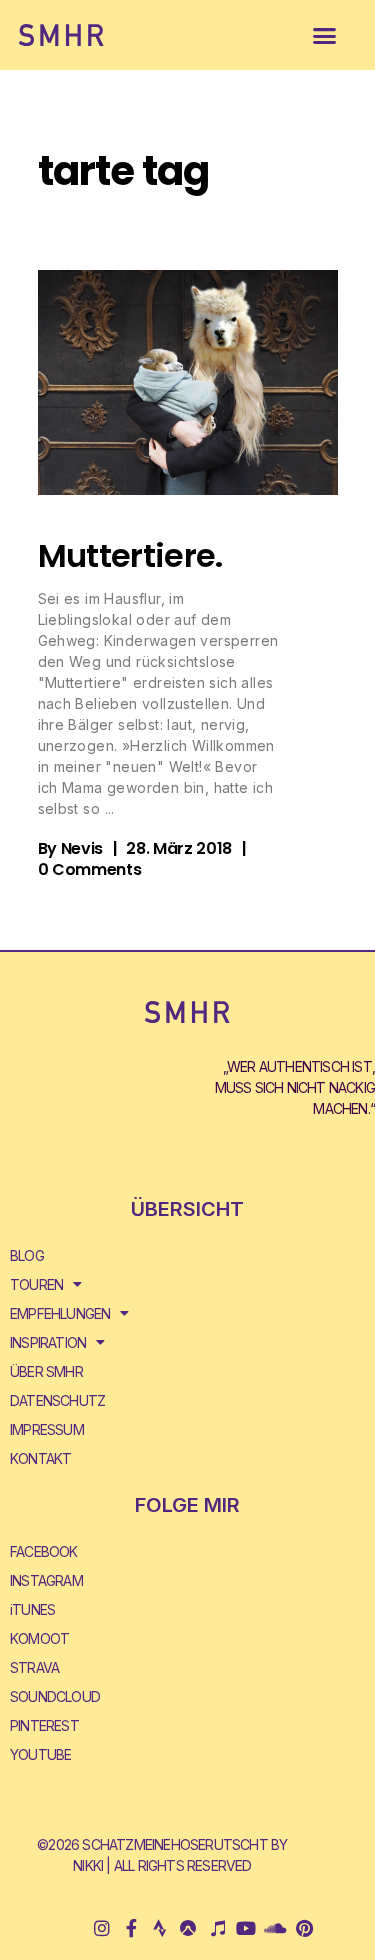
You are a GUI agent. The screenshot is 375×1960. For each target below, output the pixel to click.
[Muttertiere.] (188, 382)
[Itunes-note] (217, 1928)
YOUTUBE (40, 1754)
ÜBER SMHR (46, 1371)
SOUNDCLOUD (55, 1696)
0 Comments (90, 869)
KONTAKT (40, 1458)
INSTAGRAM (46, 1580)
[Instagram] (102, 1928)
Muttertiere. (130, 555)
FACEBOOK (44, 1551)
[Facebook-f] (130, 1928)
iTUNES (32, 1609)
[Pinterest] (303, 1928)
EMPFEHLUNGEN (60, 1313)
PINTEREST (44, 1725)
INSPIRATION (48, 1342)
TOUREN (36, 1284)
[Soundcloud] (274, 1928)
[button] (324, 35)
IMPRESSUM (47, 1429)
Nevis (82, 848)
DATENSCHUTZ (57, 1400)
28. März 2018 (179, 848)
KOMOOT (39, 1638)
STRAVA (34, 1667)
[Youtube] (246, 1928)
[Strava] (159, 1928)
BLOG (27, 1255)
